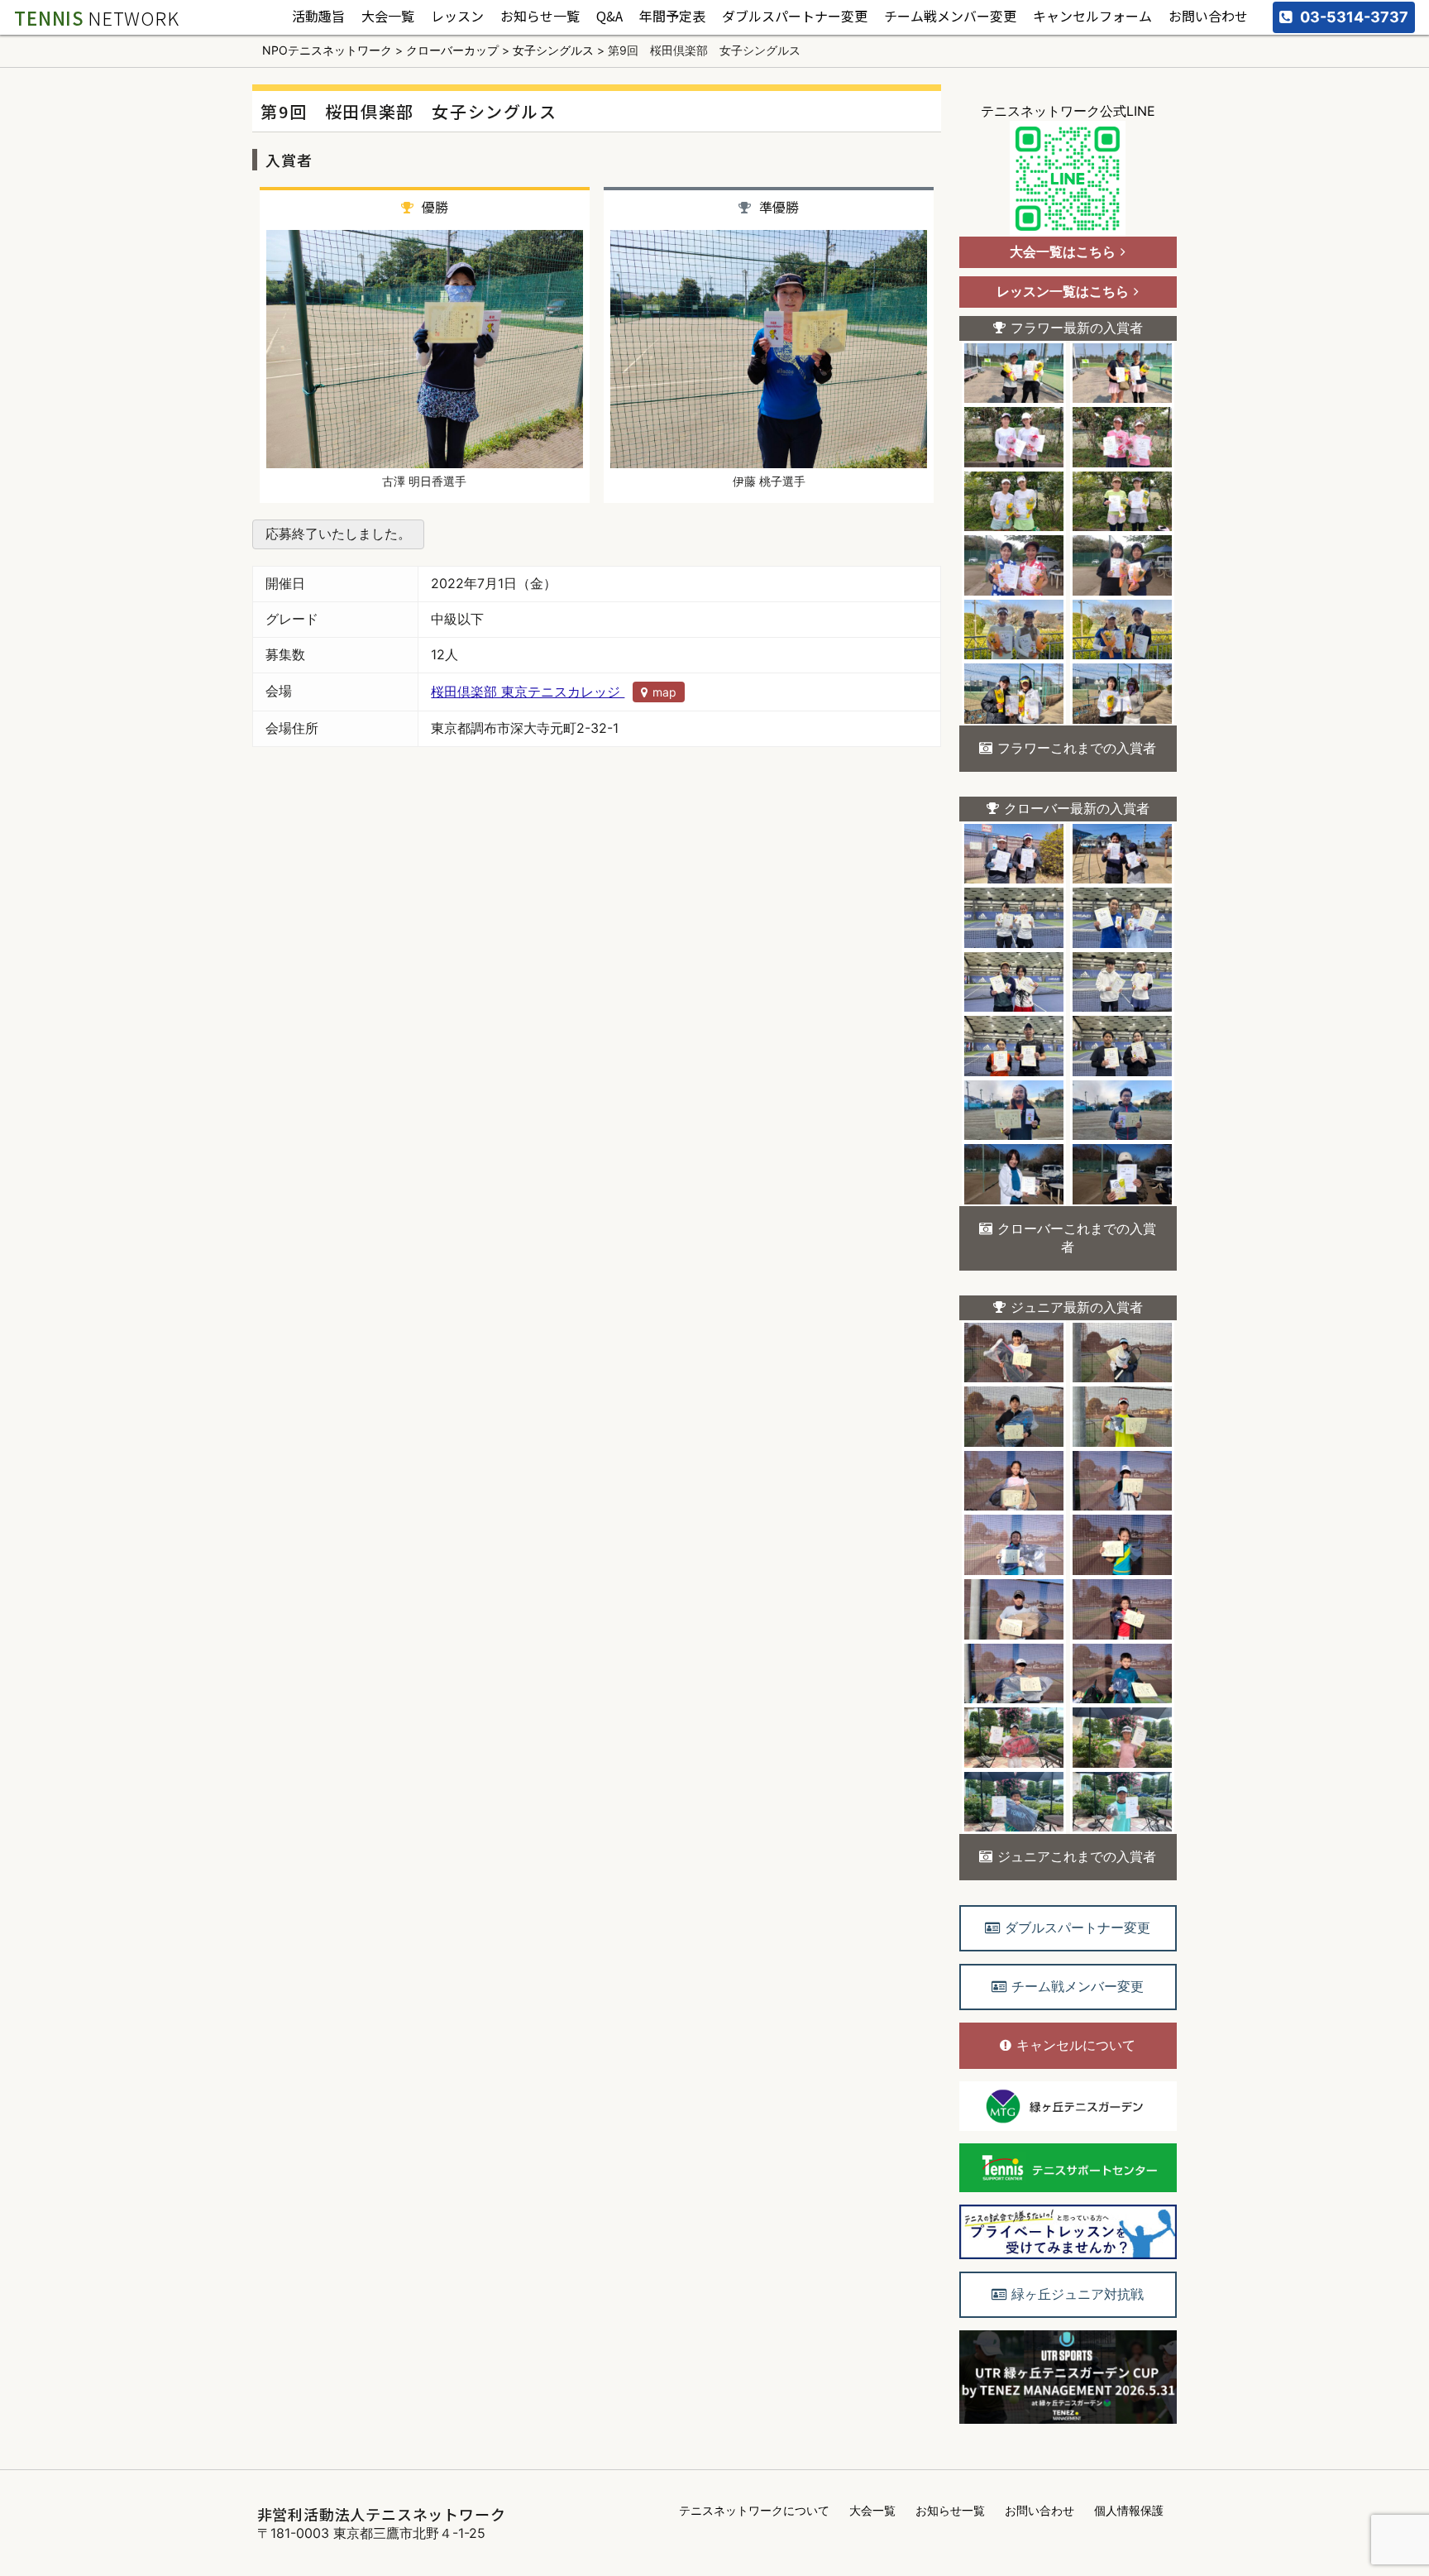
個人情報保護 (1129, 2510)
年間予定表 (672, 17)
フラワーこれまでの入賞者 (1077, 748)
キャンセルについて (1076, 2045)
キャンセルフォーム (1092, 17)
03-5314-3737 (1354, 17)
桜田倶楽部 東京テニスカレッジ (554, 692)
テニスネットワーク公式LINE (1068, 111)
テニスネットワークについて (754, 2510)
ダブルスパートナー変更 (795, 17)
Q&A (609, 17)
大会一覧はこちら (1063, 251)
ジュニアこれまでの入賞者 (1077, 1856)
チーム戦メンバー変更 (950, 17)
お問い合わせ (1208, 17)
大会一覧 (388, 17)
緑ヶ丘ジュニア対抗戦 (1078, 2294)
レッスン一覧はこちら (1063, 291)
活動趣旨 (318, 17)
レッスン (457, 17)
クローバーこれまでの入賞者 (1077, 1238)
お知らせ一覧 (540, 17)
